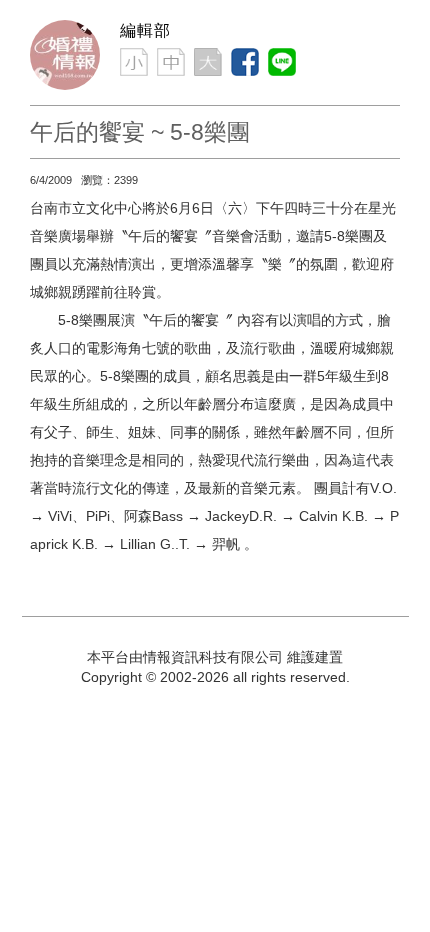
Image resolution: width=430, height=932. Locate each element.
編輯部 (145, 30)
